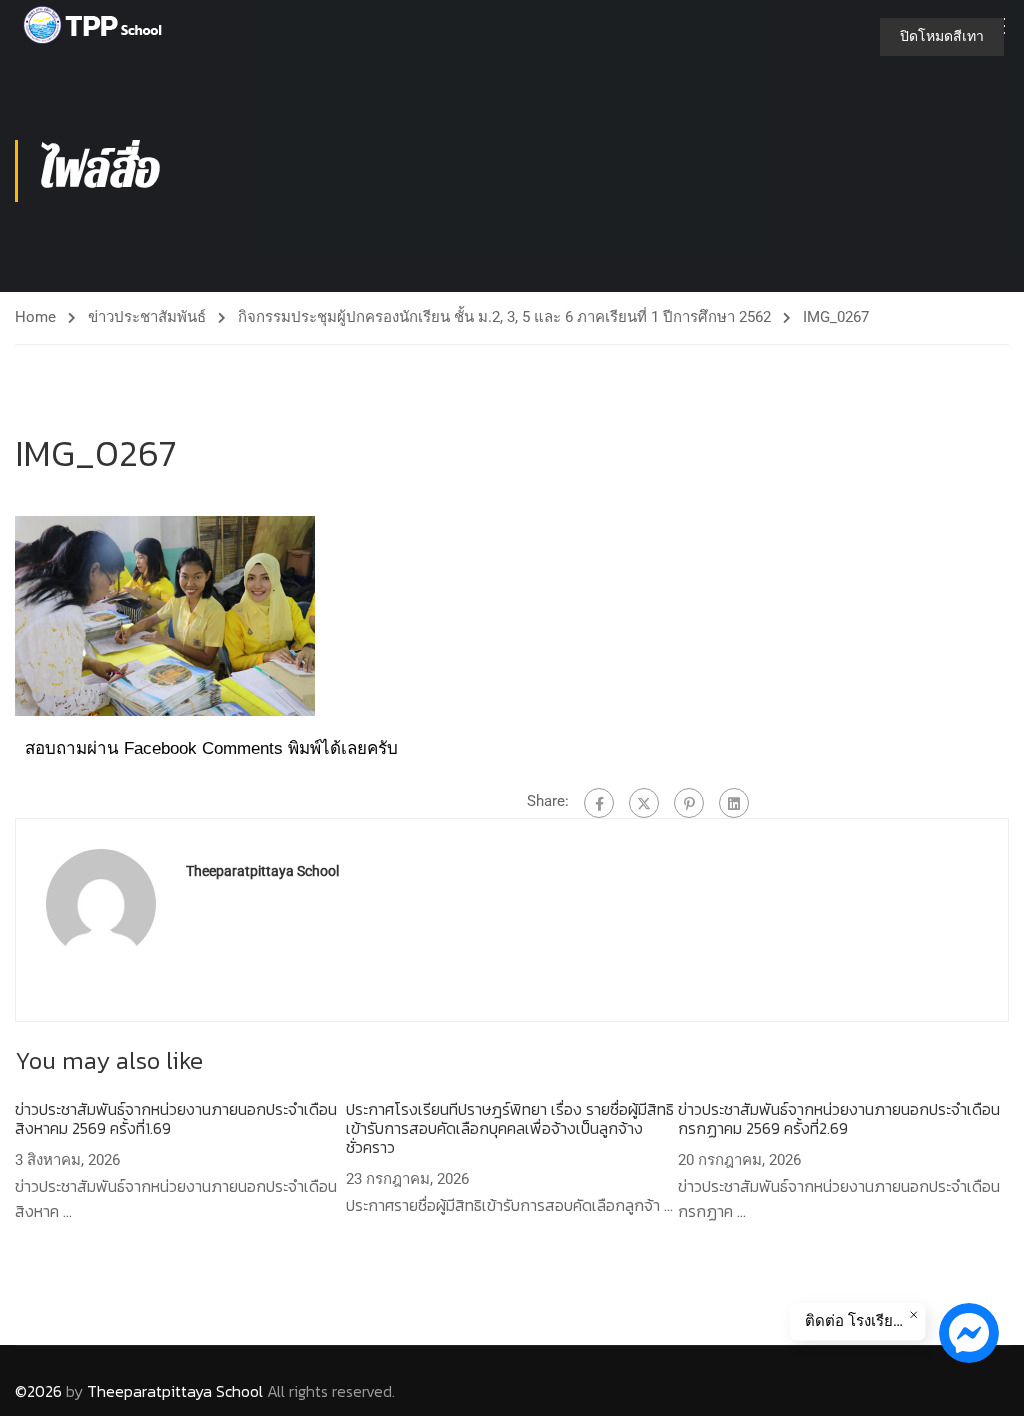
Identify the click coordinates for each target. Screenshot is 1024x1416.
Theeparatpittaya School (262, 871)
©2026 (38, 1391)
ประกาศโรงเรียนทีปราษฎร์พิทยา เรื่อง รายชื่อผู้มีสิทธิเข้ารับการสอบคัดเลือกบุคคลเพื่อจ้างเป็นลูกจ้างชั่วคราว (510, 1128)
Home (35, 317)
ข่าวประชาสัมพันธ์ (147, 317)
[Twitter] (644, 803)
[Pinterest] (689, 803)
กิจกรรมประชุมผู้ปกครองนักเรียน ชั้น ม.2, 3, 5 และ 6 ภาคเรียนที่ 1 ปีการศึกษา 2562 (504, 317)
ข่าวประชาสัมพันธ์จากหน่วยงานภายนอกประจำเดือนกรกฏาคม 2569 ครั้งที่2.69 (839, 1118)
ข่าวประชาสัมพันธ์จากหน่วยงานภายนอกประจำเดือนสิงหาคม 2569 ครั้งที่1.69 (176, 1118)
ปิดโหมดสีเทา (942, 36)
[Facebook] (599, 803)
